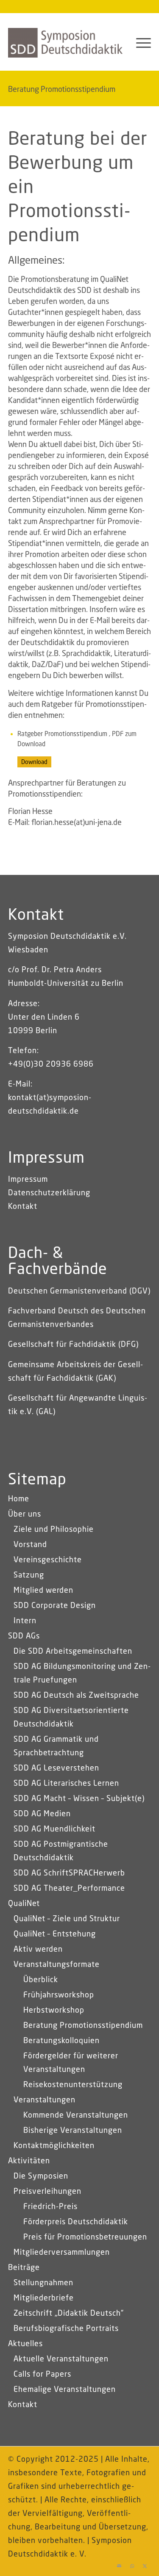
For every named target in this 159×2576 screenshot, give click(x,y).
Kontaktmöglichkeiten (54, 2146)
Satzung (29, 1575)
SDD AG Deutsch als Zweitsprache (76, 1696)
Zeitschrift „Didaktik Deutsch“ (69, 2314)
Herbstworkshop (54, 2011)
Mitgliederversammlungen (62, 2253)
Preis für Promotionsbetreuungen (85, 2237)
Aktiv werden (38, 1950)
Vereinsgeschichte (48, 1560)
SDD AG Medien (42, 1814)
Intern (25, 1621)
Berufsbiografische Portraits (66, 2329)
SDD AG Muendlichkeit (54, 1829)
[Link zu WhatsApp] (132, 2565)
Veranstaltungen (45, 2100)
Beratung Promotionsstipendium (62, 90)
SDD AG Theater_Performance (69, 1889)
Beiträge (24, 2268)
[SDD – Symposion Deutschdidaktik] (65, 43)
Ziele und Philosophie (54, 1530)
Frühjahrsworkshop (59, 1995)
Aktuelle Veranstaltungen (61, 2359)
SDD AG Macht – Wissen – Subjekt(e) (79, 1799)
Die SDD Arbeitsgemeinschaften (73, 1652)
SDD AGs (24, 1636)
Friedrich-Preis (50, 2207)
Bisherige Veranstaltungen (73, 2131)
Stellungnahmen (43, 2283)
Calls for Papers (42, 2375)
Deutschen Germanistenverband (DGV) (79, 1291)
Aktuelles (25, 2344)
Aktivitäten (29, 2161)
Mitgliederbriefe (44, 2298)
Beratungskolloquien (61, 2041)
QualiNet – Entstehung (55, 1934)
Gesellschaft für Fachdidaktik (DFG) (73, 1345)
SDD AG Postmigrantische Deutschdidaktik (61, 1851)
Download (34, 762)
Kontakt (23, 1207)
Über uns (25, 1514)
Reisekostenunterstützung (73, 2085)
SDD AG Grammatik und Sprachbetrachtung (56, 1746)
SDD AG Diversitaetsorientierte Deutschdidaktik (71, 1718)
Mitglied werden (43, 1591)
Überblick (41, 1980)
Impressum (28, 1180)
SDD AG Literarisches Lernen (66, 1784)
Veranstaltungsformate (57, 1965)
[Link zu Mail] (119, 2565)
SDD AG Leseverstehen (56, 1768)
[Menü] (139, 43)
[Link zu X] (145, 2565)
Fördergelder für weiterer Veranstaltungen (71, 2063)
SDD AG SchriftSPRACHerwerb (69, 1873)
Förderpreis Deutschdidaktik (76, 2222)
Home (19, 1499)
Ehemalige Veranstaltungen (65, 2390)
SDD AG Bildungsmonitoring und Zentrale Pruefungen (82, 1674)
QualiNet (24, 1904)
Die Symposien (41, 2176)
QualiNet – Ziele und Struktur (67, 1919)
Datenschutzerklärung (49, 1193)
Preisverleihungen (47, 2192)
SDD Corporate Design (55, 1606)
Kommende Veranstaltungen (76, 2115)
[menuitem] (139, 43)
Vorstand (30, 1545)
